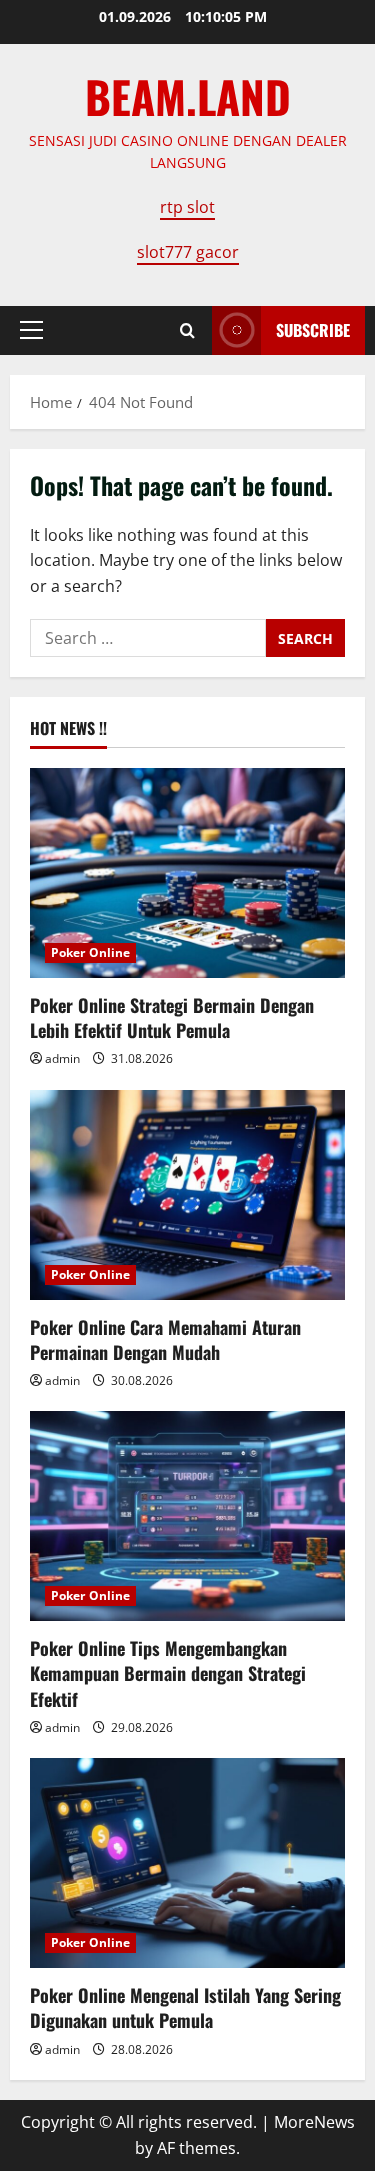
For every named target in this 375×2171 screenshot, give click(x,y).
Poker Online (90, 952)
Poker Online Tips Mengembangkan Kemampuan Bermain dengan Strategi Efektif (168, 1673)
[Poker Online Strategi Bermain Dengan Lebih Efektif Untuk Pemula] (187, 873)
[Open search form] (187, 330)
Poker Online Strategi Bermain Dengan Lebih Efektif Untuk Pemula (172, 1017)
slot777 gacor (188, 252)
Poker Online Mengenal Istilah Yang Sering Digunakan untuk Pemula (185, 2007)
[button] (31, 330)
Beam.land (188, 96)
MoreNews (314, 2122)
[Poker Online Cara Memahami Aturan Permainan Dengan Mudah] (187, 1195)
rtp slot (187, 207)
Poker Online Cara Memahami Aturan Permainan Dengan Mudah (165, 1339)
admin (62, 1058)
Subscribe (313, 330)
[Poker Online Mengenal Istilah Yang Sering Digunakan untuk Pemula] (187, 1863)
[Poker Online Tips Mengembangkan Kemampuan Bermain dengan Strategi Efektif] (187, 1516)
